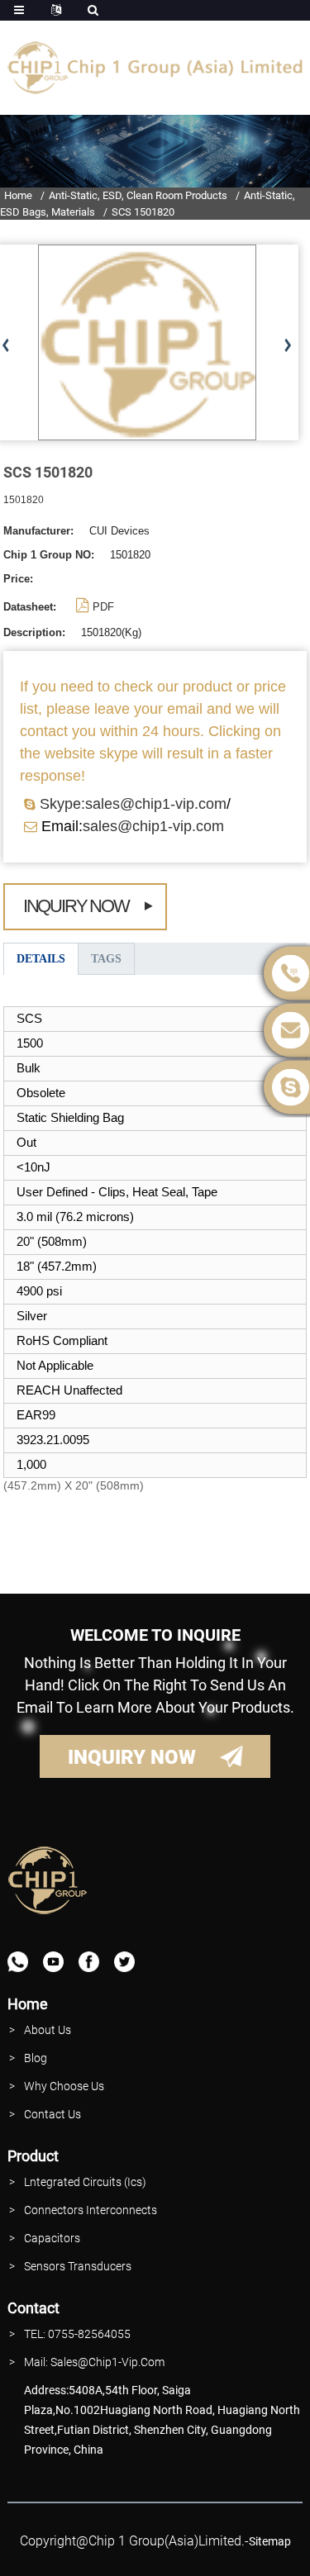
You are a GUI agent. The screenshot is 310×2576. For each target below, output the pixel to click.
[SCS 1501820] (147, 342)
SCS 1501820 (143, 212)
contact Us (52, 2114)
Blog (36, 2058)
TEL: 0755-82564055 (77, 2334)
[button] (287, 346)
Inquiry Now (76, 906)
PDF (103, 607)
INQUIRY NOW (132, 1757)
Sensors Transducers (78, 2266)
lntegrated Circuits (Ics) (85, 2182)
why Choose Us (64, 2086)
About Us (48, 2030)
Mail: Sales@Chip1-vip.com (94, 2362)
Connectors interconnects (91, 2210)
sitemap (270, 2541)
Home (18, 195)
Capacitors (52, 2238)
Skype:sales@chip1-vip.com (133, 804)
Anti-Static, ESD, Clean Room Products (138, 195)
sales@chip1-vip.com (153, 826)
